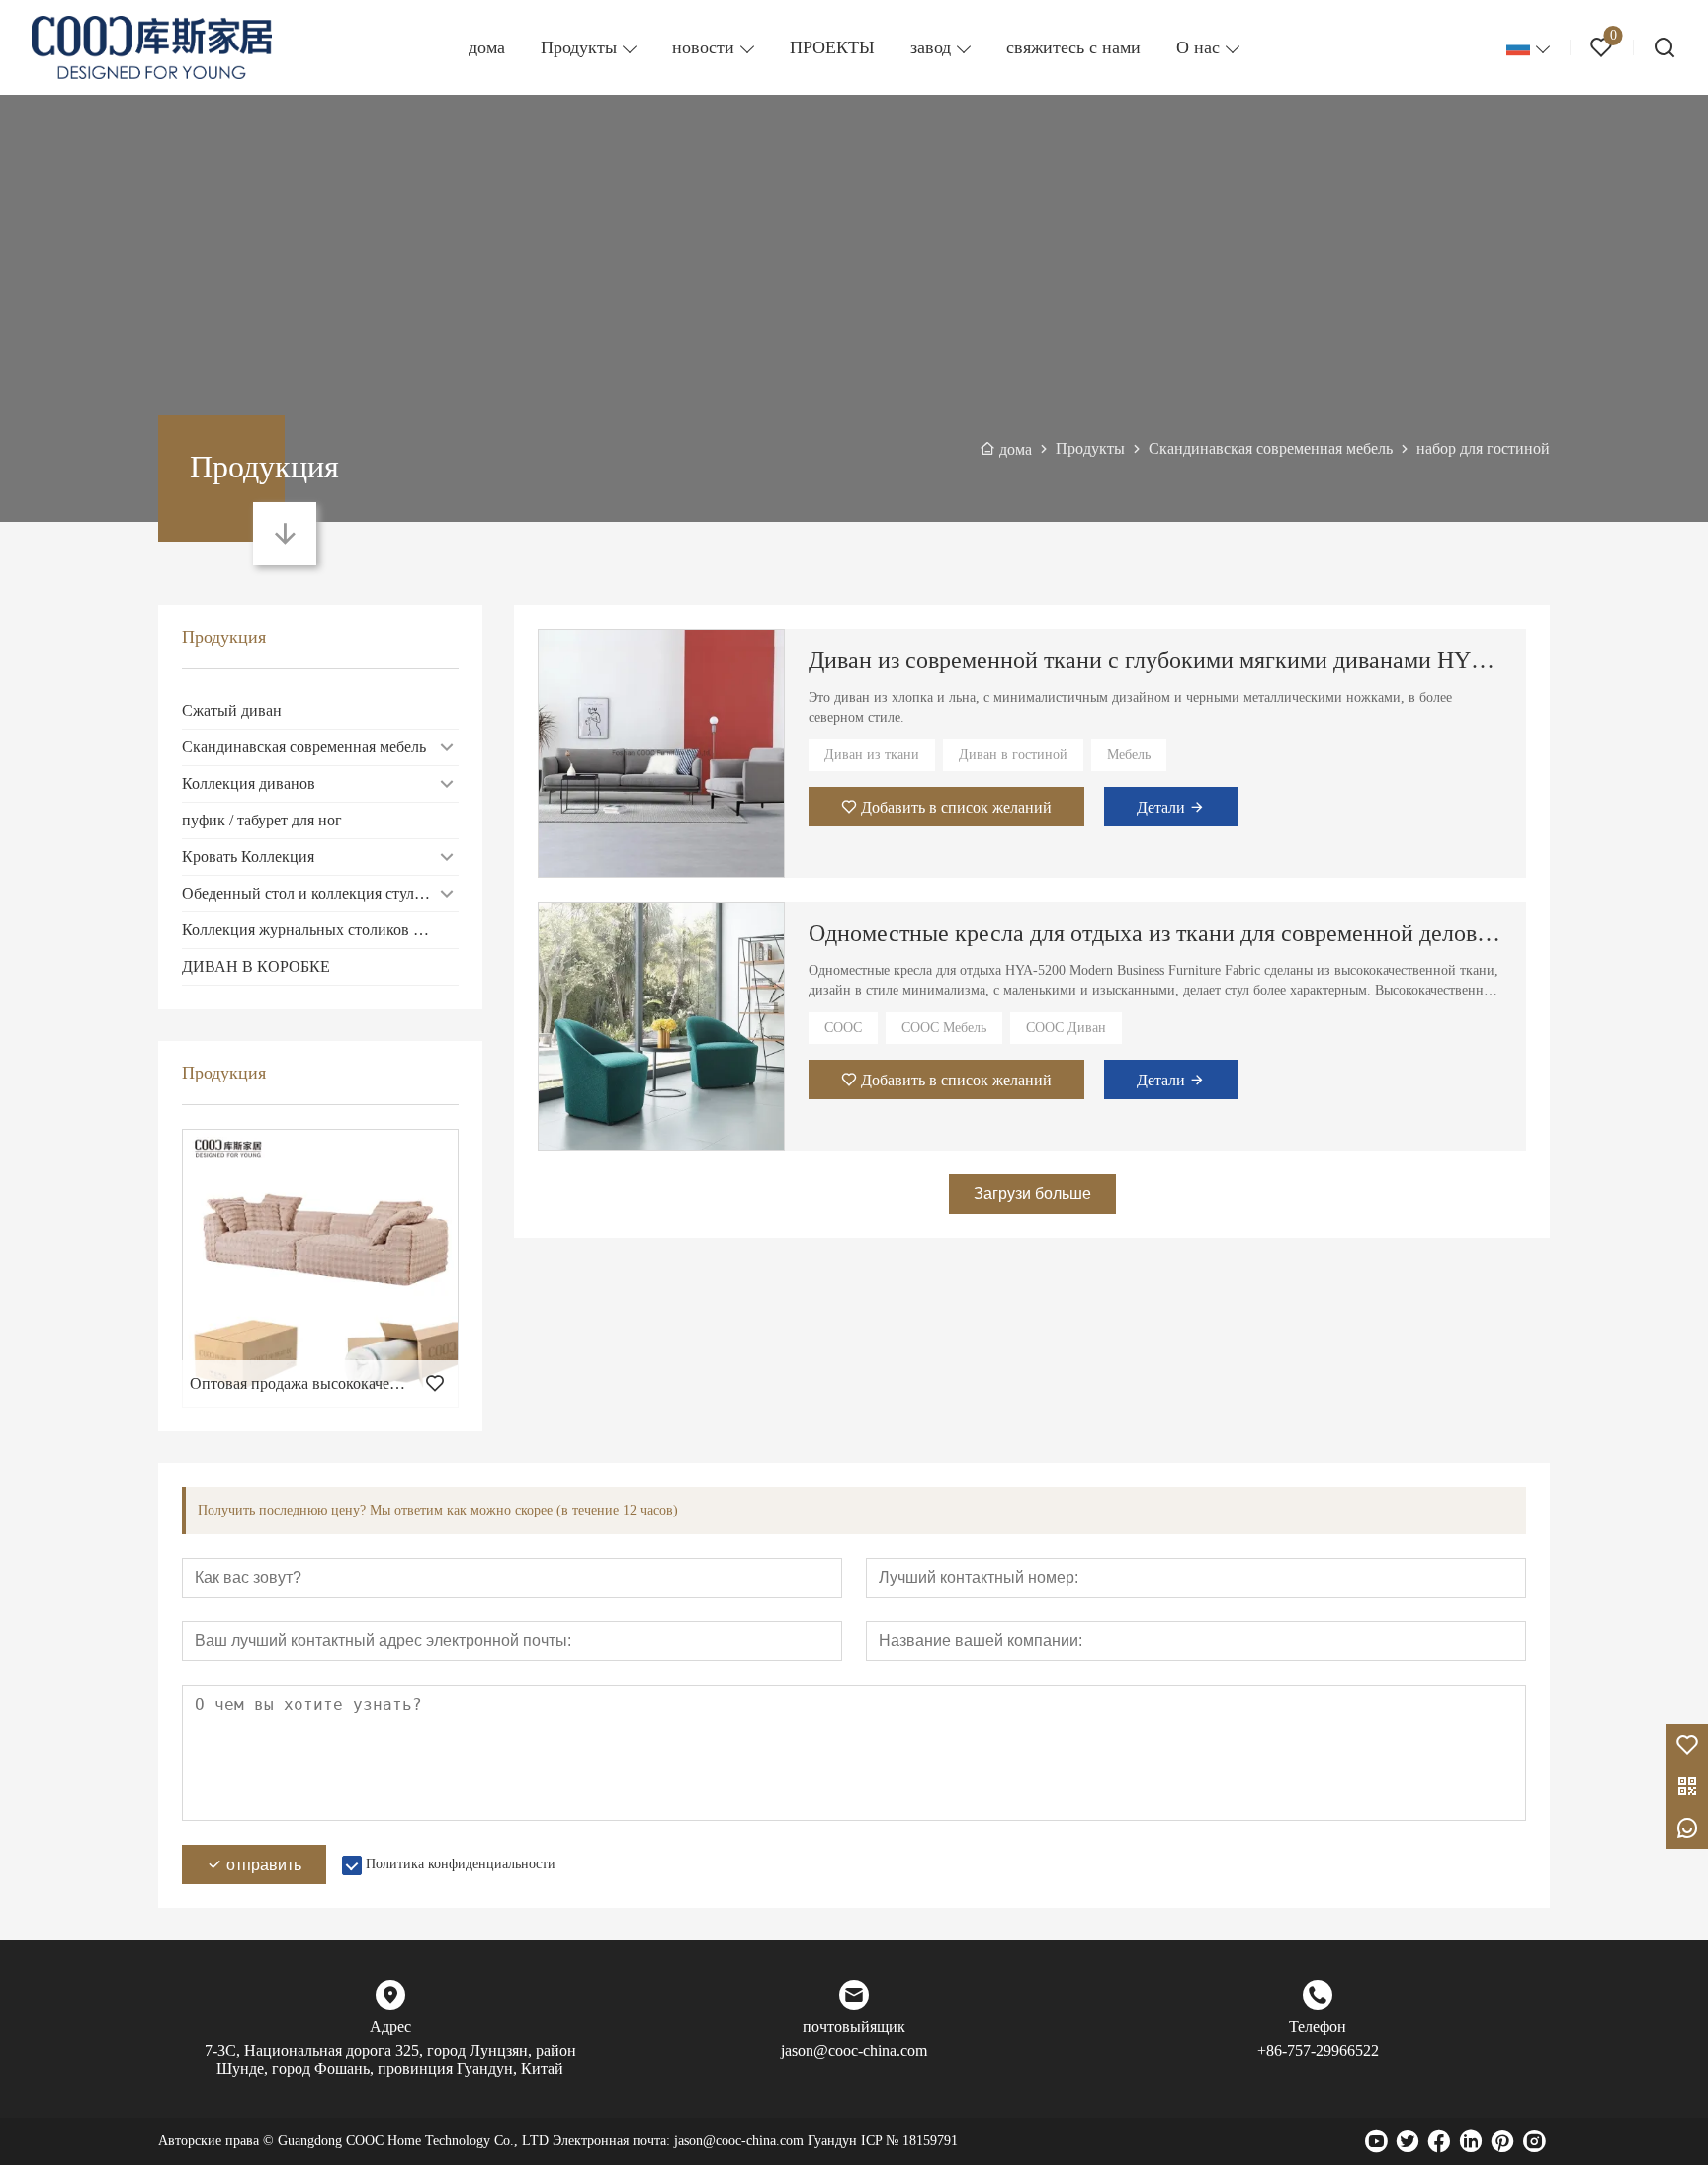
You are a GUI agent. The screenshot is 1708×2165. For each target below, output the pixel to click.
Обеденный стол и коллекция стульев (309, 893)
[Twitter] (1408, 2141)
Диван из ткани (872, 755)
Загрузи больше (1032, 1194)
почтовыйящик (854, 2026)
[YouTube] (1376, 2141)
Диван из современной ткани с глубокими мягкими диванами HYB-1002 (1155, 660)
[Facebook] (1439, 2141)
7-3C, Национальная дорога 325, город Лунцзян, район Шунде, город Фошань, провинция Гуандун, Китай (390, 2060)
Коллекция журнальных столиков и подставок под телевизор (320, 930)
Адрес (390, 2026)
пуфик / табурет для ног (262, 820)
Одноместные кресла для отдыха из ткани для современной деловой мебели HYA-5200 (1155, 933)
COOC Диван (1066, 1028)
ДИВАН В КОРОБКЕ (256, 966)
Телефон (1318, 2026)
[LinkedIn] (1471, 2141)
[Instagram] (1534, 2141)
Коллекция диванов (249, 783)
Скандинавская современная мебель (304, 747)
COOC (843, 1028)
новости (703, 47)
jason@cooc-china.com (854, 2051)
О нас (1198, 47)
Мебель (1129, 755)
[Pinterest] (1502, 2141)
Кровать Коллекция (248, 857)
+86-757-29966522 (1318, 2051)
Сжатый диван (232, 710)
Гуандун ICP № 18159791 (883, 2141)
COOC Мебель (944, 1028)
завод (931, 47)
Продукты (579, 47)
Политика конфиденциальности (461, 1864)
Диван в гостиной (1013, 755)
